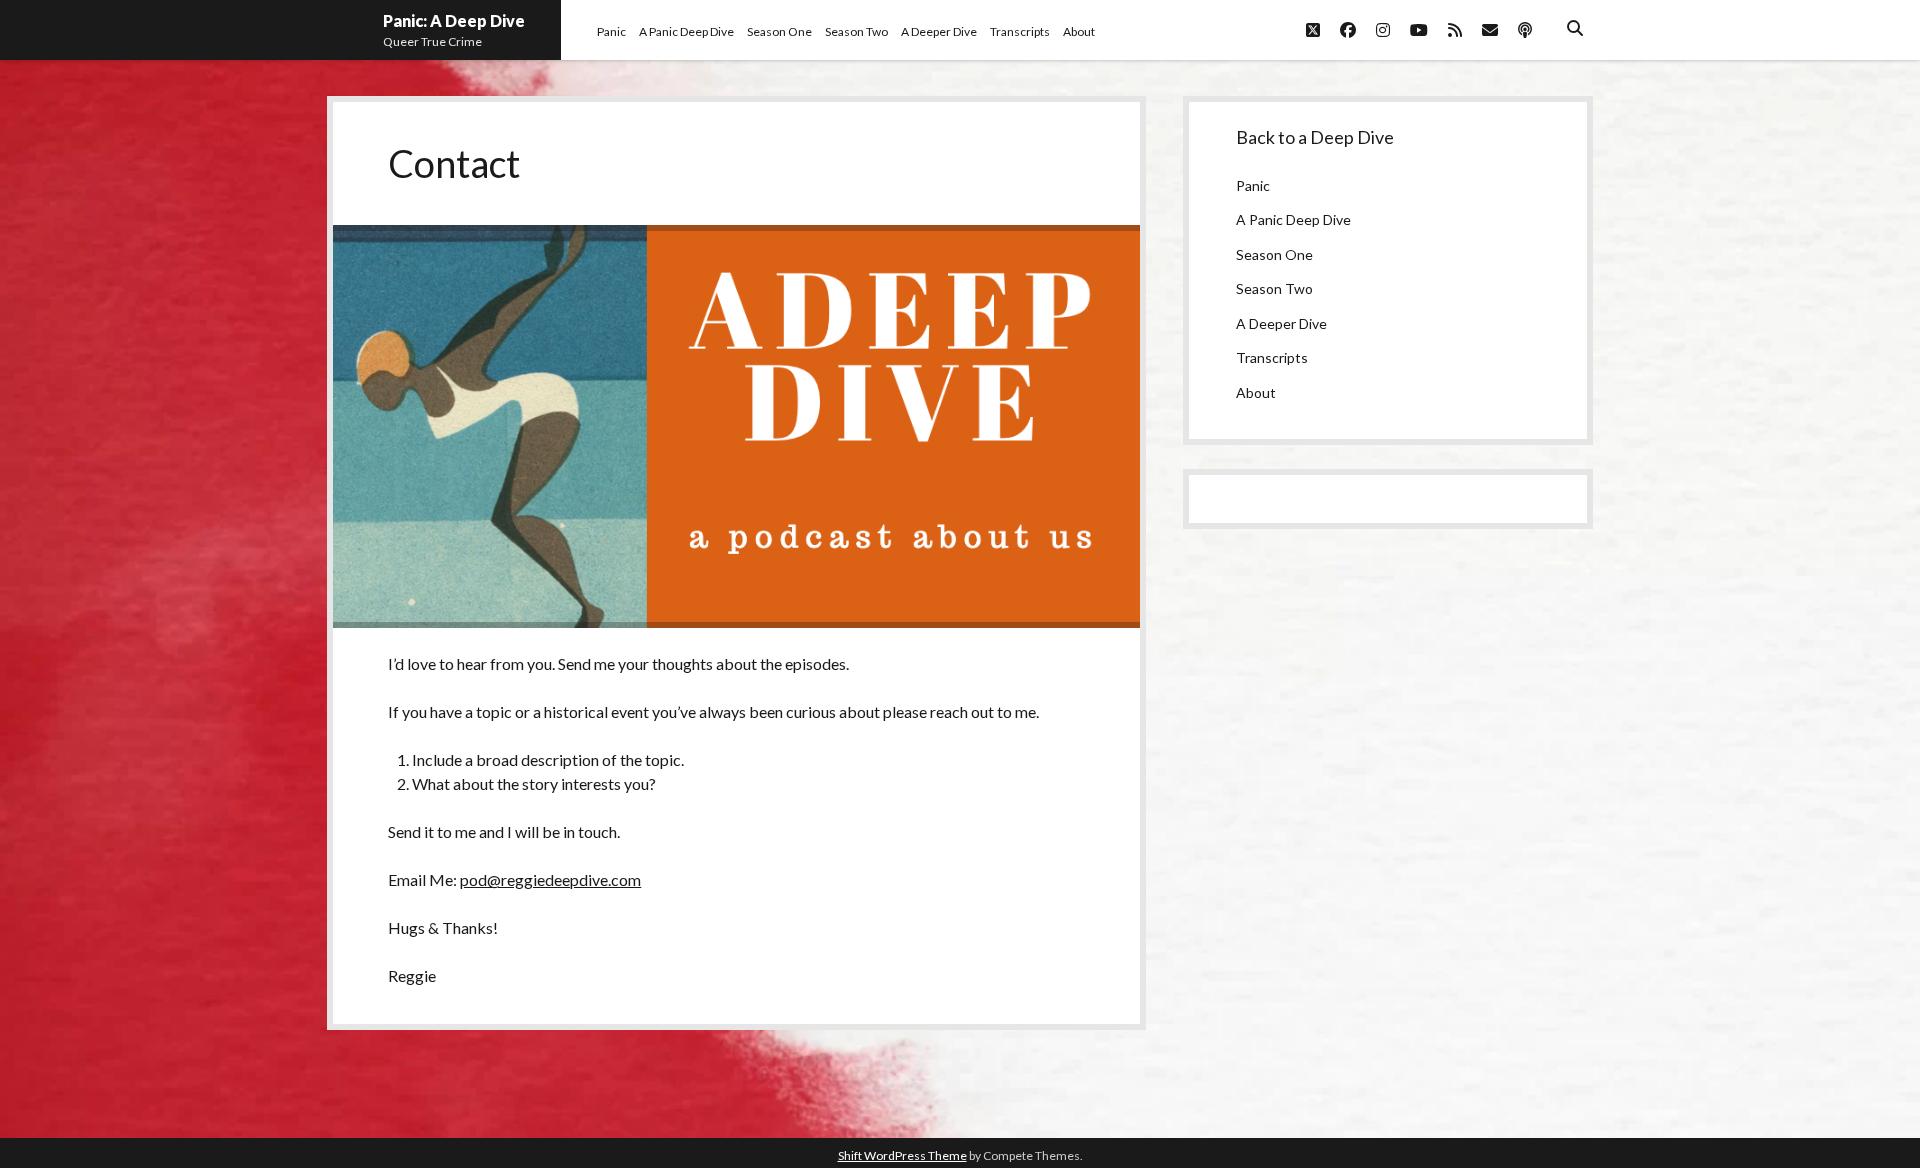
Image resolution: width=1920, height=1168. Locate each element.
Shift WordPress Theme (902, 1155)
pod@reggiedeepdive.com (550, 879)
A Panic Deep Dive (686, 31)
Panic (611, 31)
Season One (779, 31)
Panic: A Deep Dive (454, 20)
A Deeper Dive (939, 31)
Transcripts (1020, 31)
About (1079, 31)
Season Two (856, 31)
